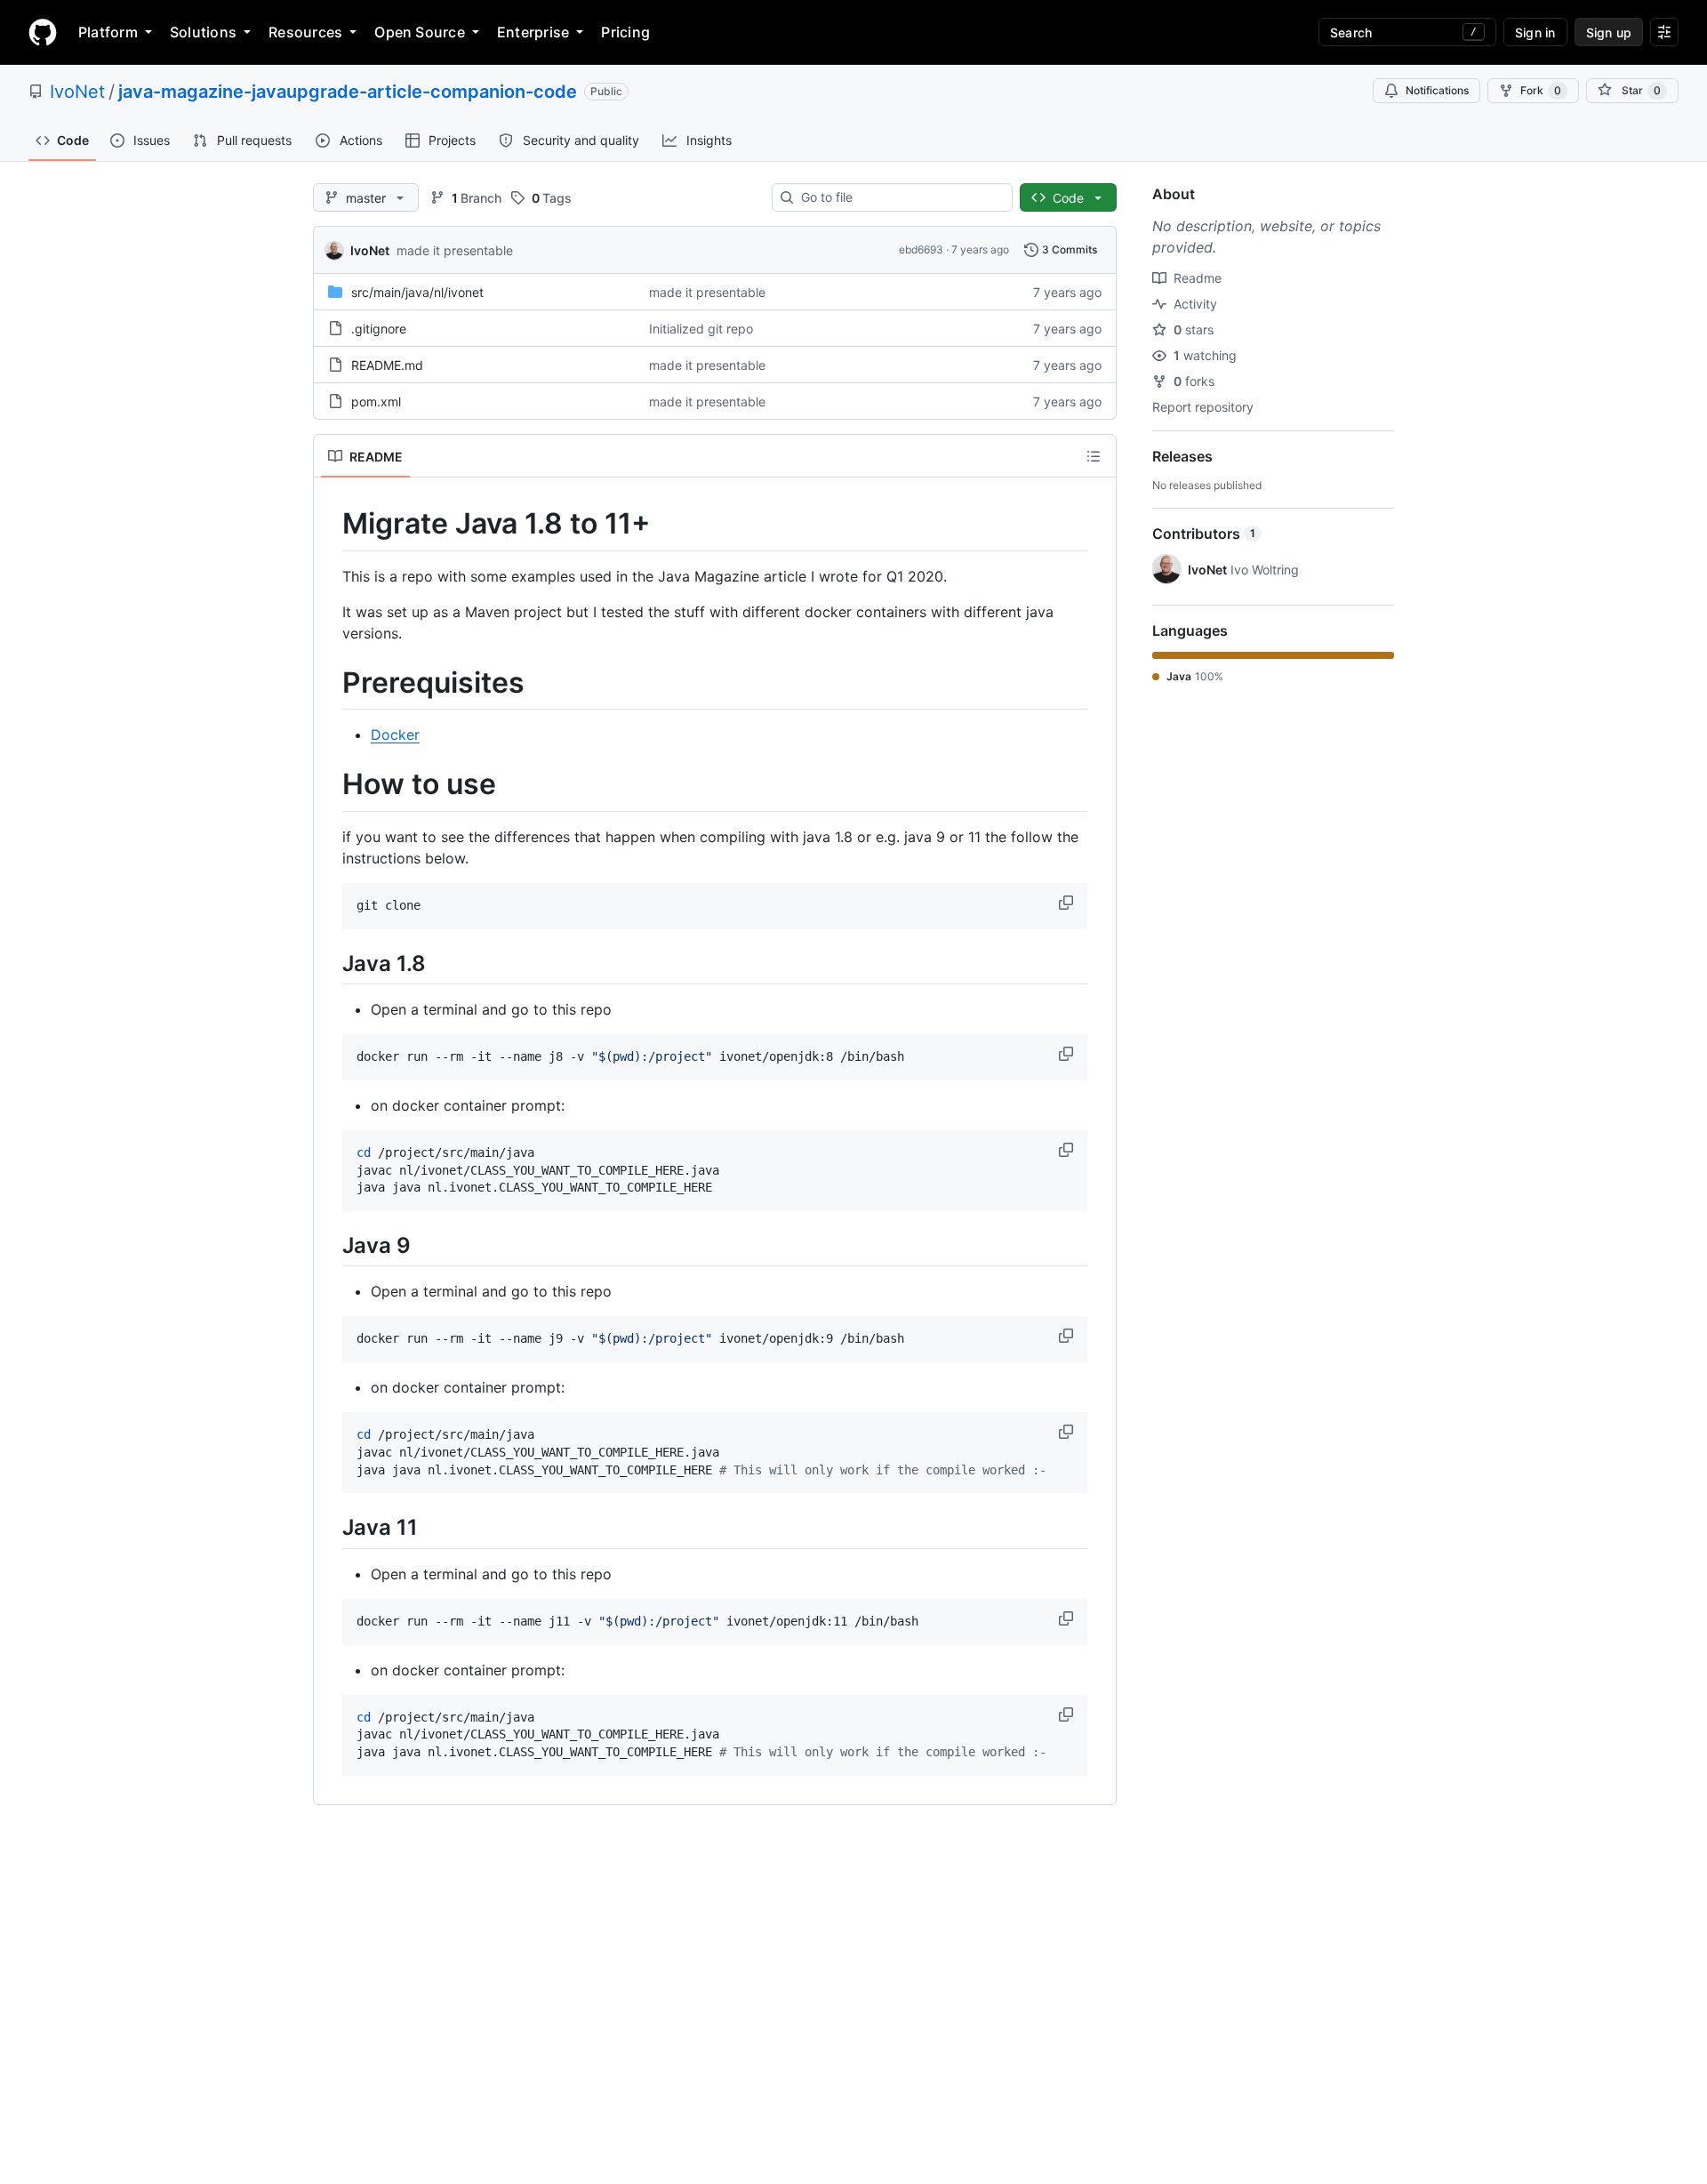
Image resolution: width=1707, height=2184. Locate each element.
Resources (305, 32)
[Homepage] (43, 32)
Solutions (203, 32)
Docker (395, 735)
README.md (387, 365)
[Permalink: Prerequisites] (330, 683)
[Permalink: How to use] (330, 785)
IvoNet (77, 92)
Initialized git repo (701, 329)
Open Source (420, 32)
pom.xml (376, 401)
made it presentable (455, 250)
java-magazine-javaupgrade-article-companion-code (348, 92)
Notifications (1437, 90)
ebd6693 (921, 249)
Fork (1541, 90)
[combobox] (899, 197)
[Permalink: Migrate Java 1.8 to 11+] (330, 524)
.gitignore (379, 329)
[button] (1068, 903)
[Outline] (1094, 456)
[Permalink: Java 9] (330, 1245)
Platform (108, 32)
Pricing (625, 32)
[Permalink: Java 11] (330, 1528)
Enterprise (533, 32)
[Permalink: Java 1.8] (330, 963)
